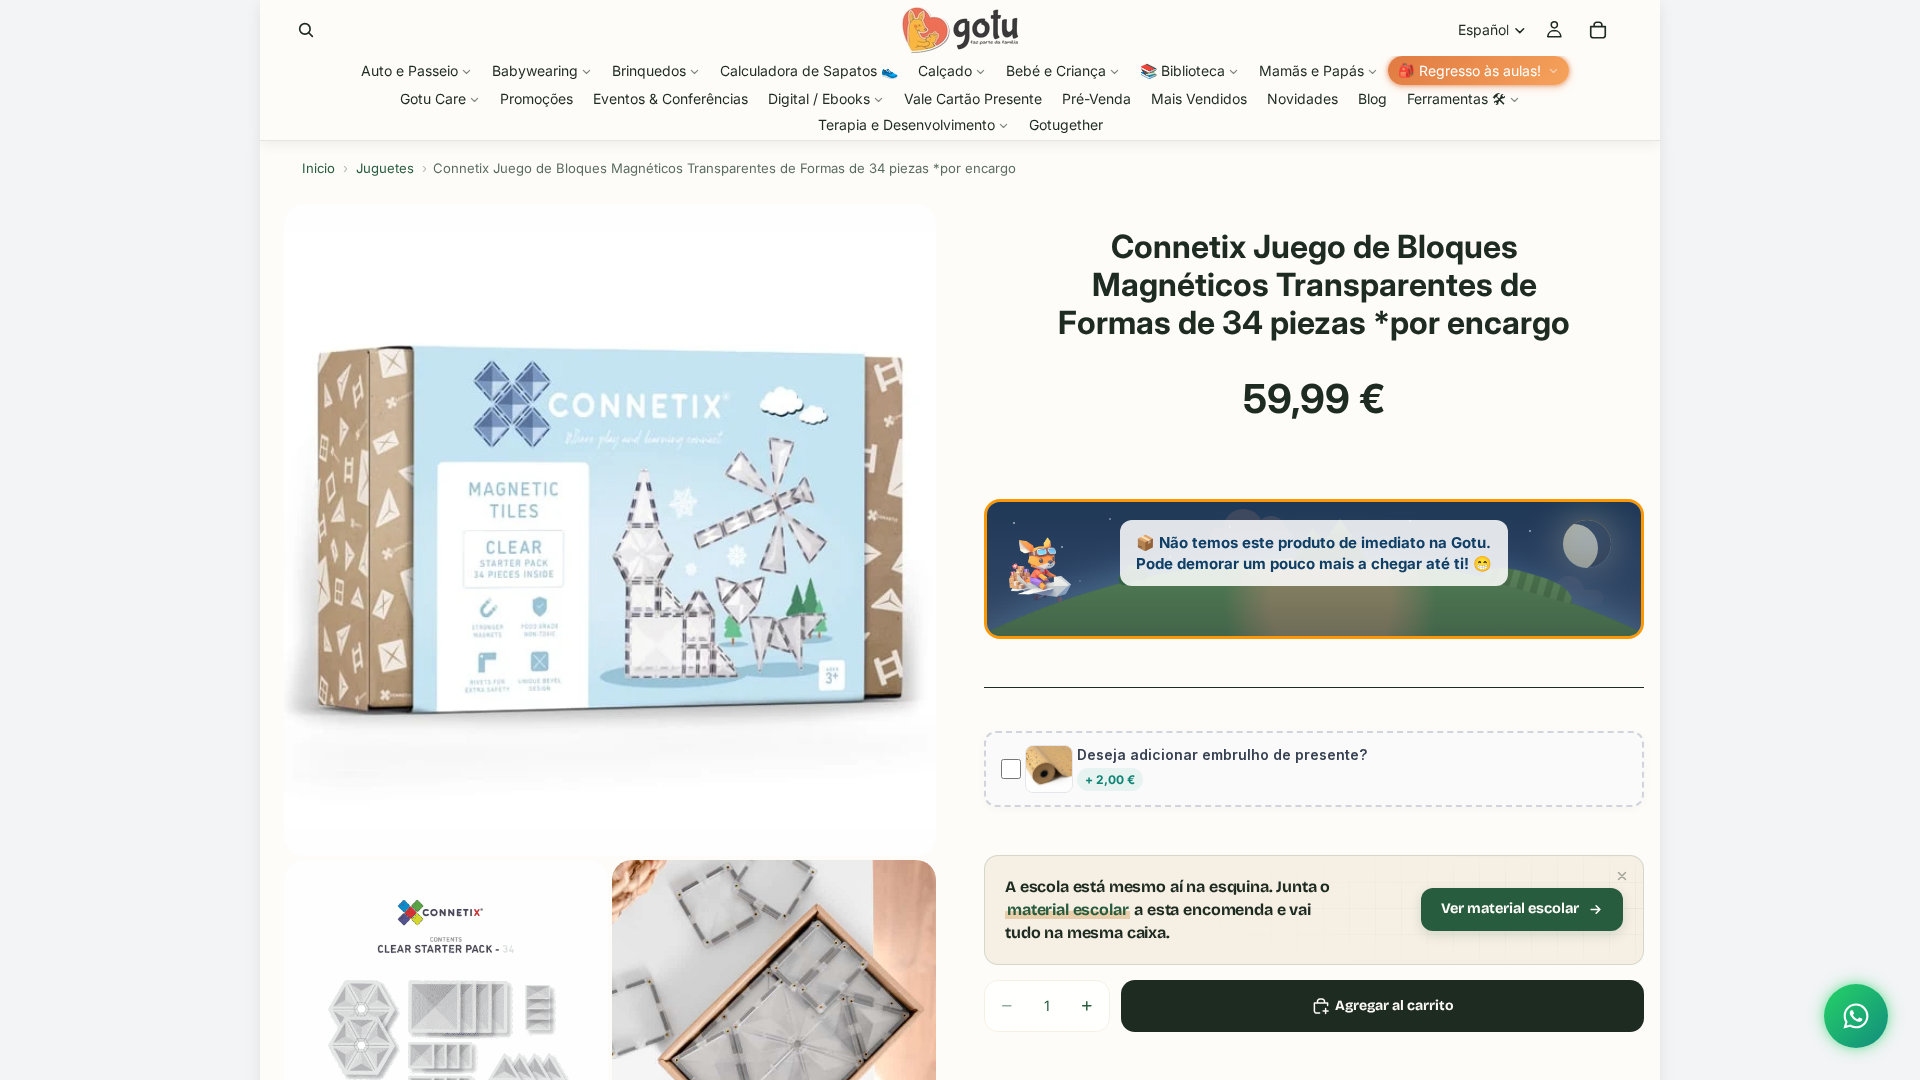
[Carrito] (1598, 30)
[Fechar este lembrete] (1622, 876)
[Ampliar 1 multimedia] (610, 530)
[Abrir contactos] (1856, 1016)
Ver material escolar (1510, 908)
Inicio (318, 168)
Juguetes (385, 168)
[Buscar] (306, 30)
